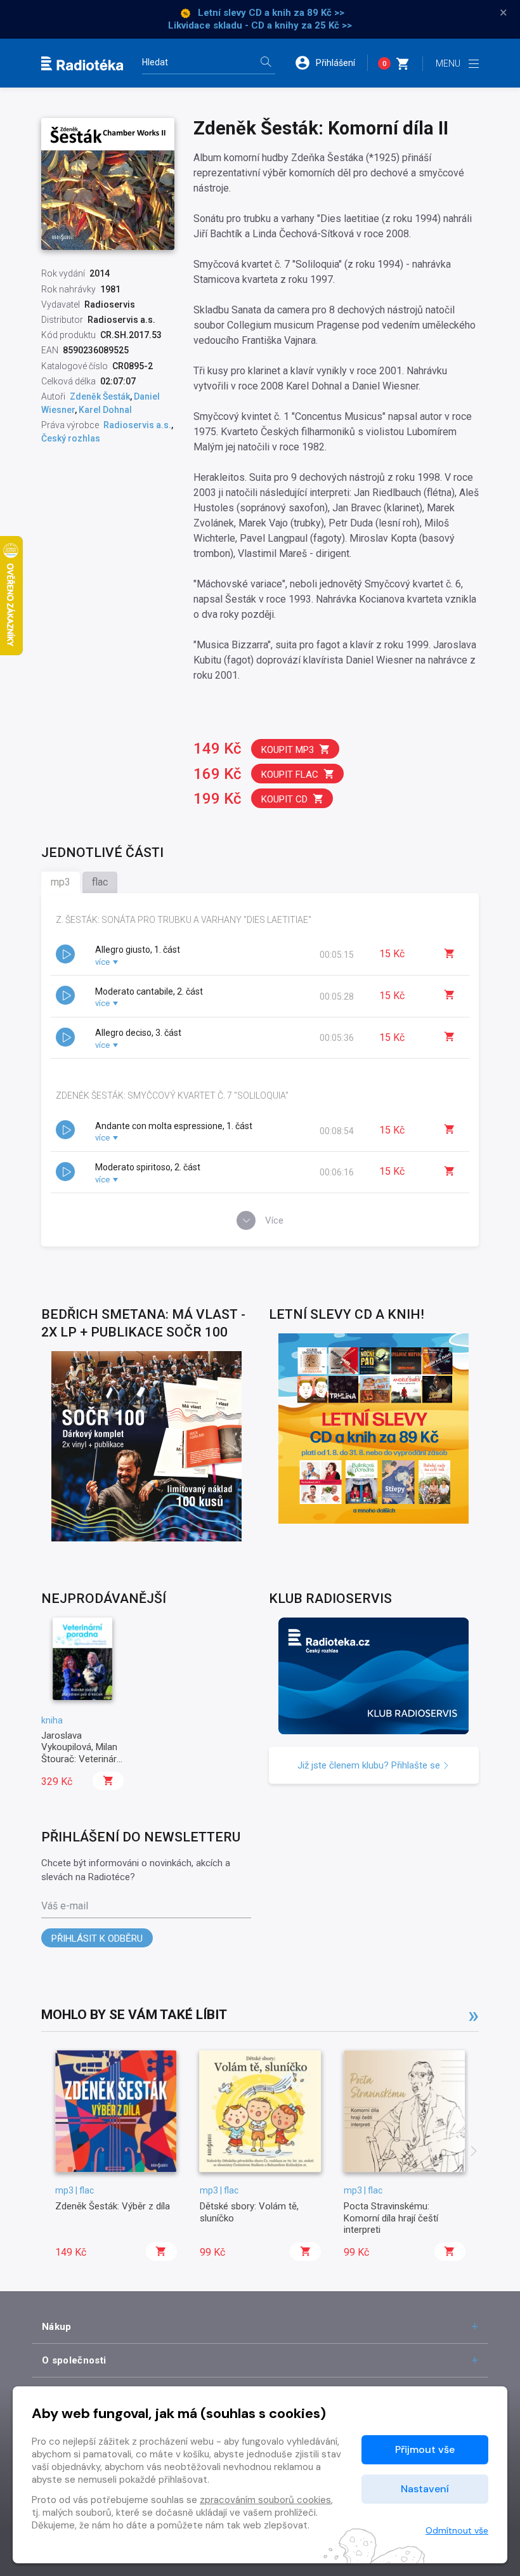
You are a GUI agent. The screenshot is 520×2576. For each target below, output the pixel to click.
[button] (331, 63)
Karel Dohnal (105, 410)
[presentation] (474, 2152)
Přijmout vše (425, 2449)
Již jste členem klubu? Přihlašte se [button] (370, 1765)
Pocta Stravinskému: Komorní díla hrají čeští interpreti (391, 2218)
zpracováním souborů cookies (265, 2500)
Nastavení (425, 2489)
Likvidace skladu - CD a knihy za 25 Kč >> (260, 25)
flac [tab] (100, 882)
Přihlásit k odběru (97, 1939)
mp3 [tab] (61, 882)
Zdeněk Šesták (100, 396)
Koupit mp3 (288, 750)
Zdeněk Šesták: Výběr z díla (113, 2206)
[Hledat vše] (266, 63)
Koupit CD (284, 799)
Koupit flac (290, 775)
